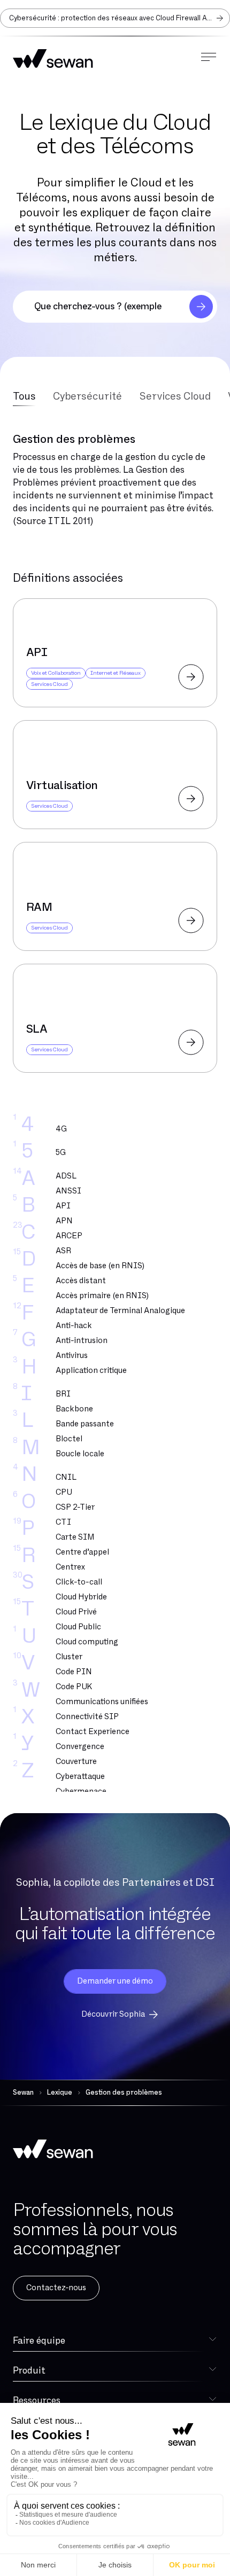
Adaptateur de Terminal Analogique (120, 1311)
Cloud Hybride (81, 1597)
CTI (63, 1522)
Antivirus (72, 1356)
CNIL (66, 1477)
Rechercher (201, 307)
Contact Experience (93, 1732)
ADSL (66, 1176)
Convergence (80, 1747)
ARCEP (69, 1236)
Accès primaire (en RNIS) (102, 1296)
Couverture (76, 1762)
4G (61, 1129)
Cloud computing (87, 1642)
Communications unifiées (102, 1702)
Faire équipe (39, 2341)
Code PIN (74, 1672)
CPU (64, 1492)
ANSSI (68, 1191)
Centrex (70, 1567)
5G (61, 1153)
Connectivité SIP (87, 1717)
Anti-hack (74, 1326)
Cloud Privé (76, 1612)
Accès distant (81, 1281)
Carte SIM (75, 1537)
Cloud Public (78, 1627)
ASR (63, 1251)
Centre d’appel (82, 1552)
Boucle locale (80, 1454)
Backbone (74, 1409)
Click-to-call (79, 1582)
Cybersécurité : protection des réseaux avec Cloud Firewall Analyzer (120, 18)
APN (64, 1221)
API (63, 1206)
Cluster (69, 1657)
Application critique (91, 1371)
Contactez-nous (56, 2288)
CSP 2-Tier (75, 1507)
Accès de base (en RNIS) (100, 1266)
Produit (29, 2371)
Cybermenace (81, 1792)
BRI (63, 1394)
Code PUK (74, 1687)
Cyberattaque (80, 1777)
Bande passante (85, 1424)
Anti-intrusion (82, 1341)
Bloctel (69, 1439)
